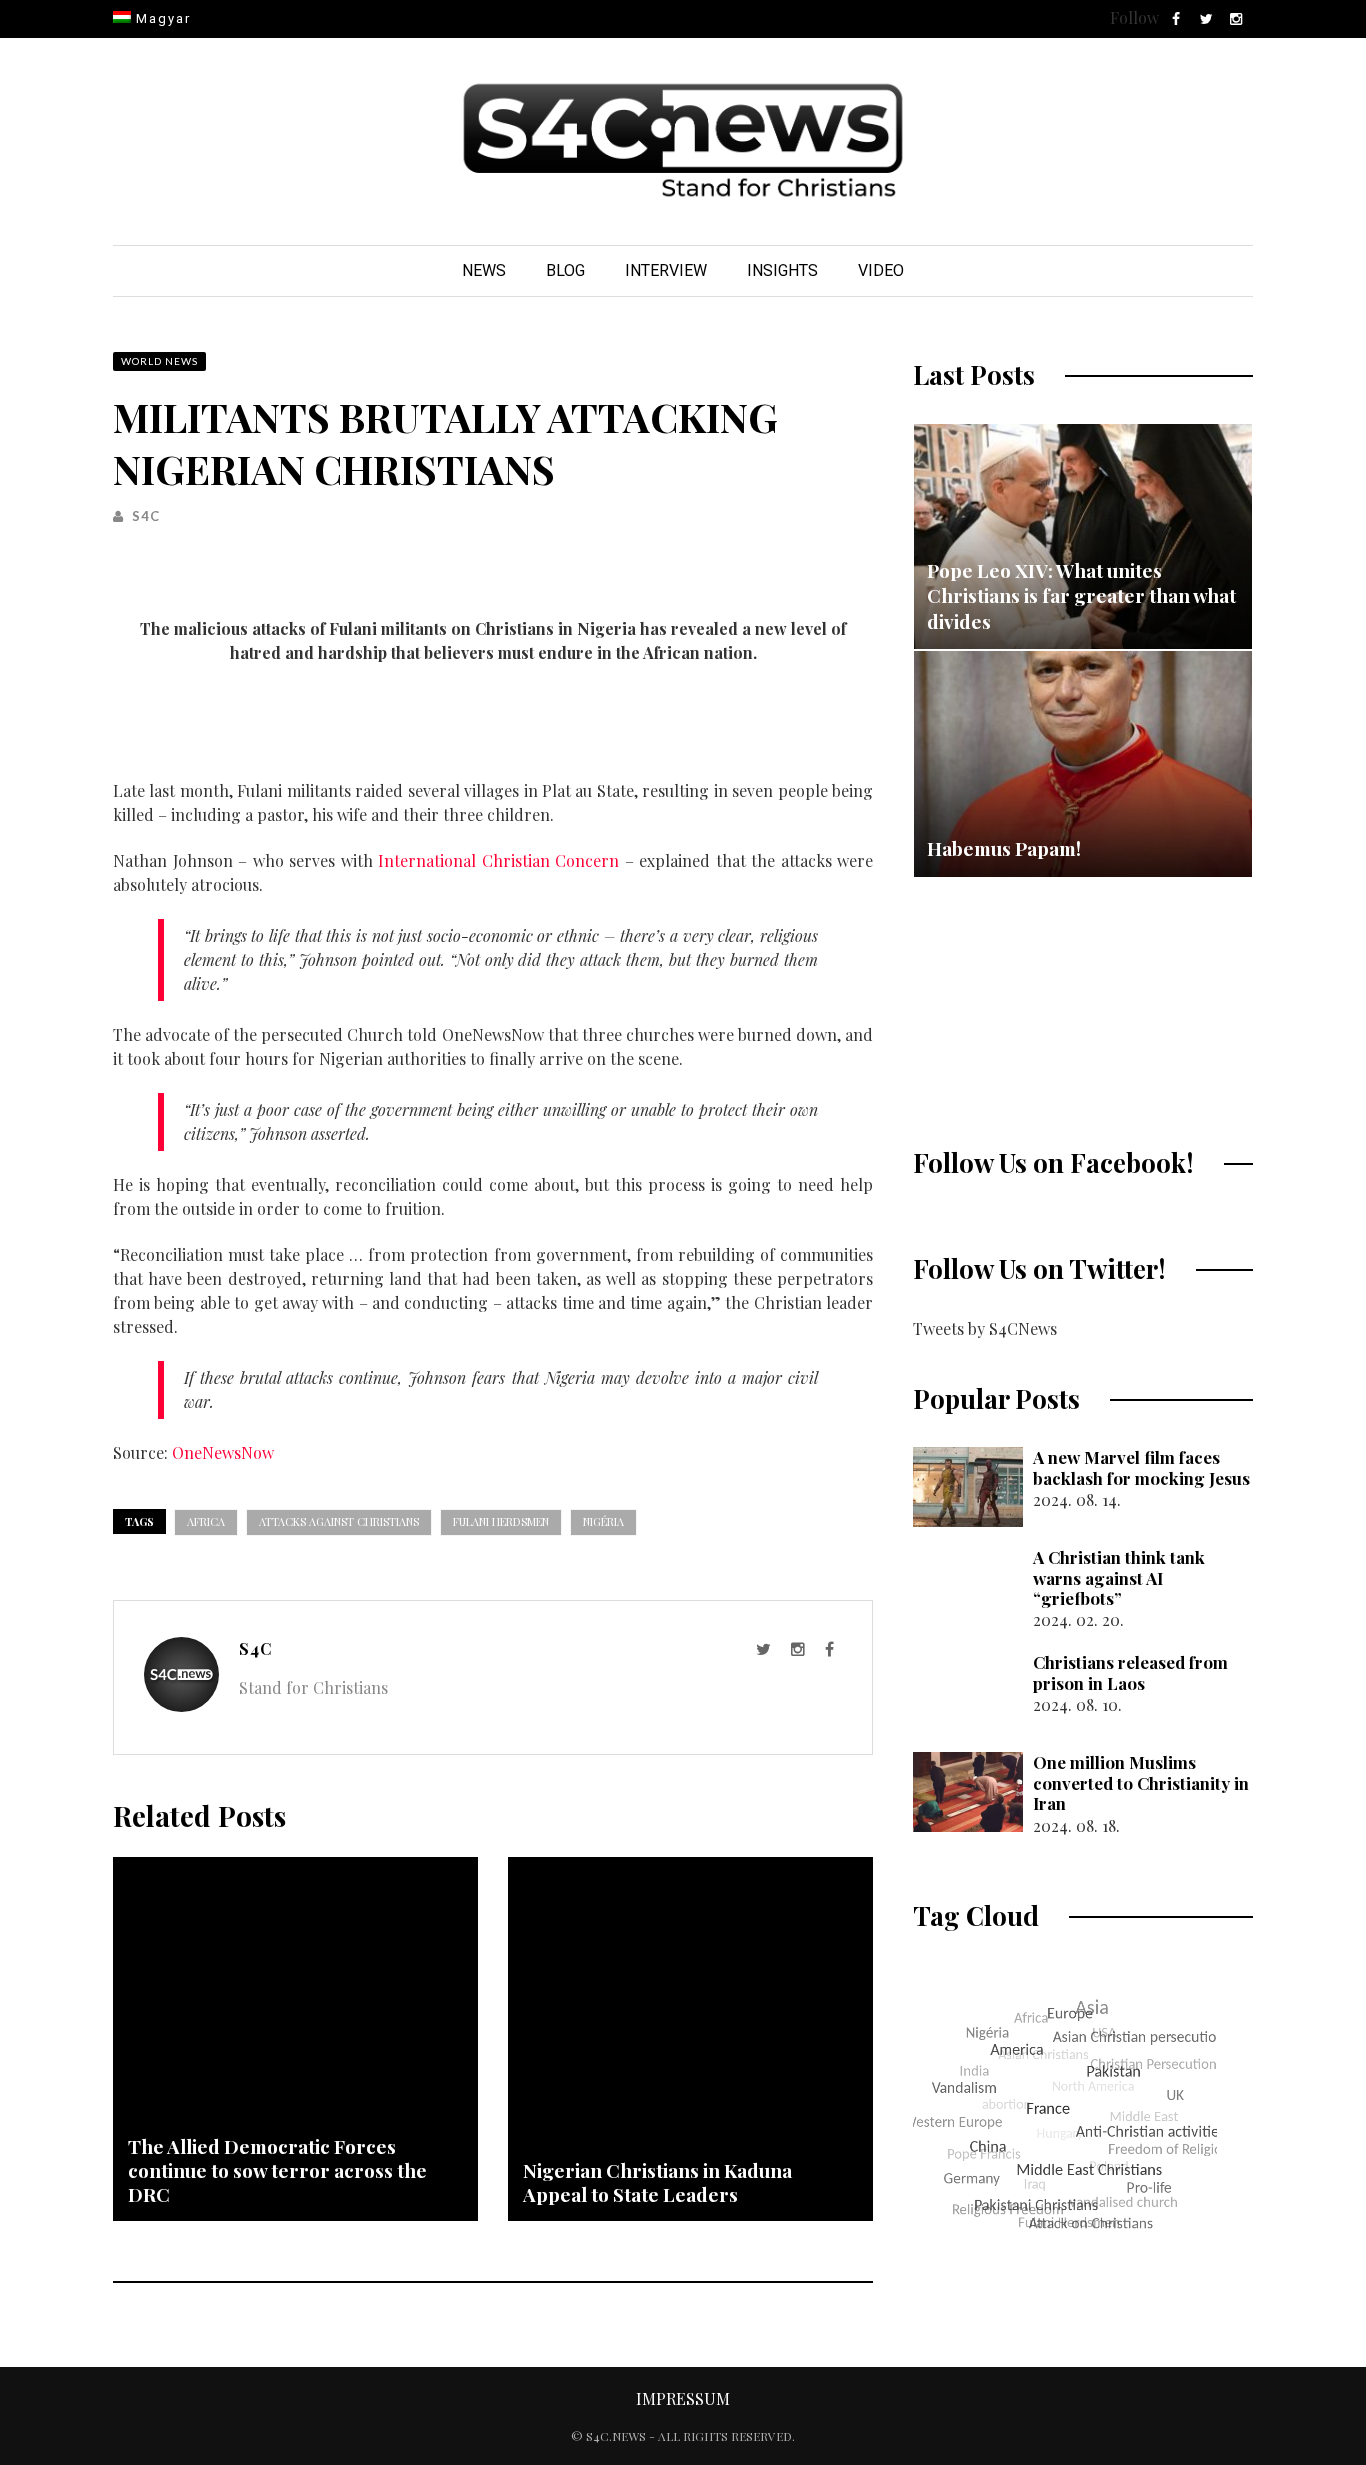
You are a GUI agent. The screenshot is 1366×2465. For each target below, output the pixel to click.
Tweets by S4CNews (985, 1328)
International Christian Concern (498, 860)
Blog (565, 270)
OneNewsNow (223, 1452)
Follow (1134, 17)
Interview (666, 270)
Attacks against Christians (339, 1521)
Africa (206, 1521)
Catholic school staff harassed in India (1072, 1063)
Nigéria (603, 1521)
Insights (782, 270)
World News (159, 361)
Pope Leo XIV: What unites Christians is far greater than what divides (1081, 595)
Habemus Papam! (1004, 848)
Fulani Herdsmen (501, 1521)
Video (881, 270)
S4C (146, 516)
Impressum (683, 2398)
